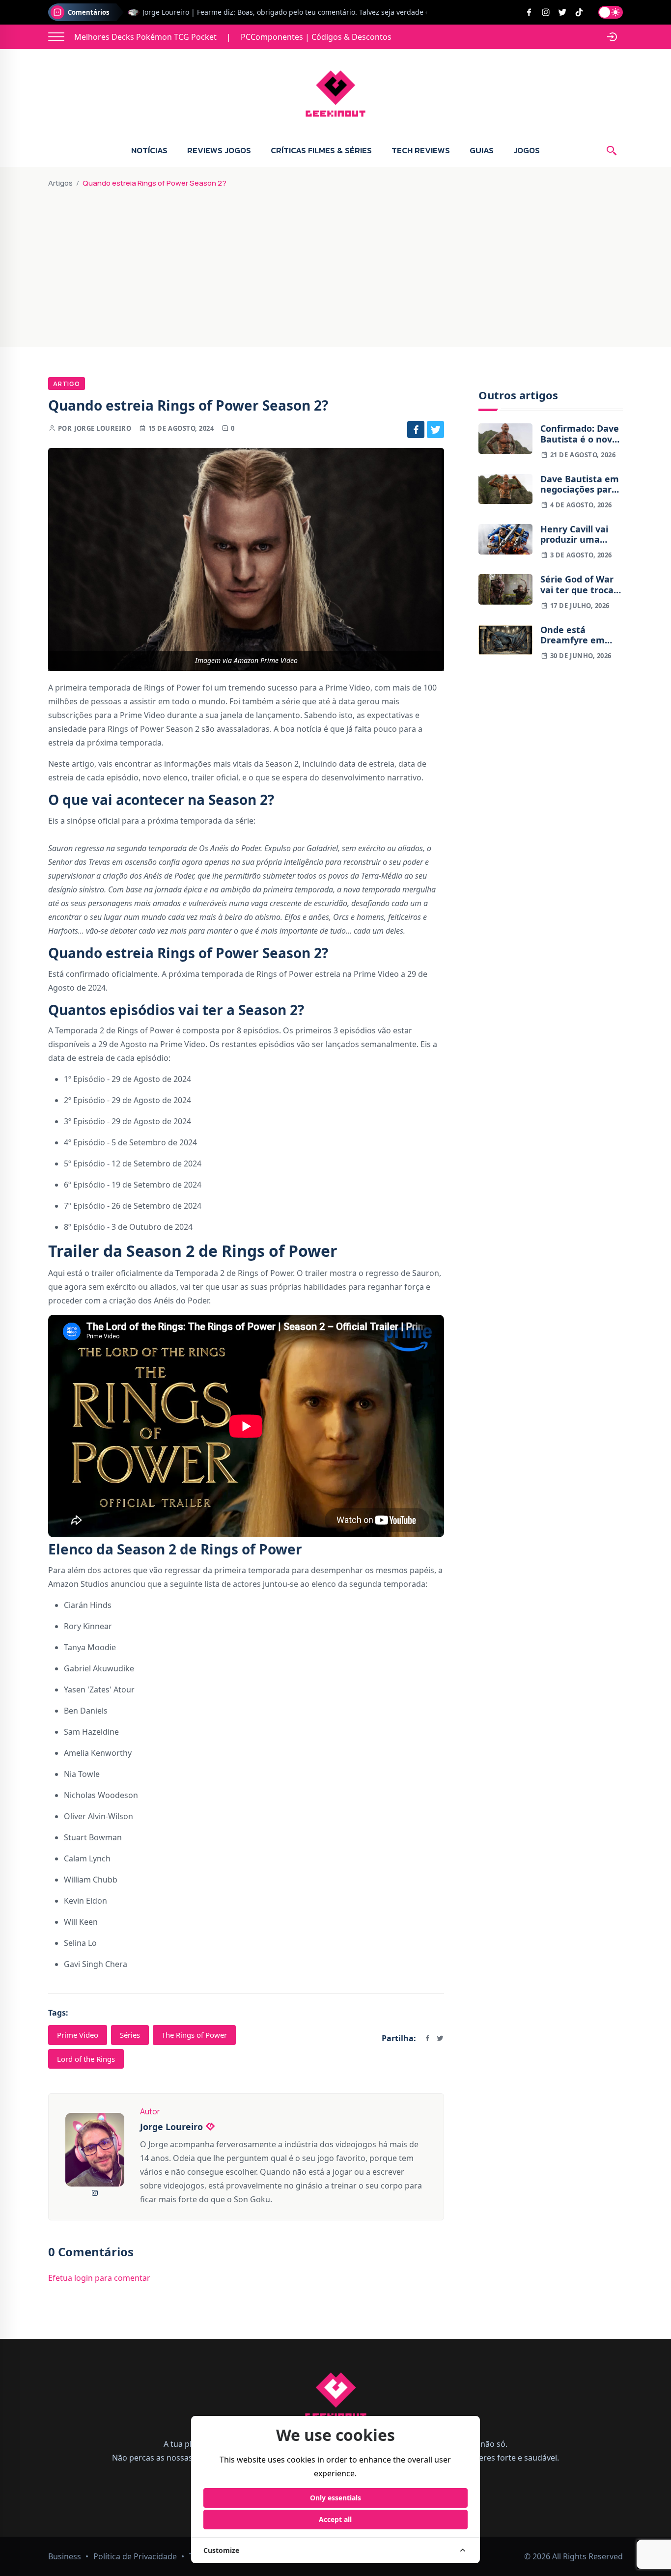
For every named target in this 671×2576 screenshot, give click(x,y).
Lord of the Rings (86, 2059)
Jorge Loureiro (103, 428)
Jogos (527, 150)
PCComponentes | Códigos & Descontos (316, 37)
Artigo (67, 384)
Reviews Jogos (219, 150)
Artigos (60, 183)
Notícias (149, 150)
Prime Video (78, 2035)
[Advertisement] (335, 263)
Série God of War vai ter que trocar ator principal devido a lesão (579, 585)
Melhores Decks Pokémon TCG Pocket (145, 37)
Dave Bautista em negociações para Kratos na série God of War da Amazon (580, 485)
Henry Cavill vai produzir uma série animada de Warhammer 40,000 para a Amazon (578, 535)
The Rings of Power (194, 2035)
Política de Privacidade (135, 2556)
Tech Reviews (421, 150)
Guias (482, 150)
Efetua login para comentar (99, 2278)
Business (65, 2556)
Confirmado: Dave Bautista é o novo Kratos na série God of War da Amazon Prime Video (580, 434)
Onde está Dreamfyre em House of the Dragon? (573, 635)
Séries (130, 2035)
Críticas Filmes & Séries (321, 150)
